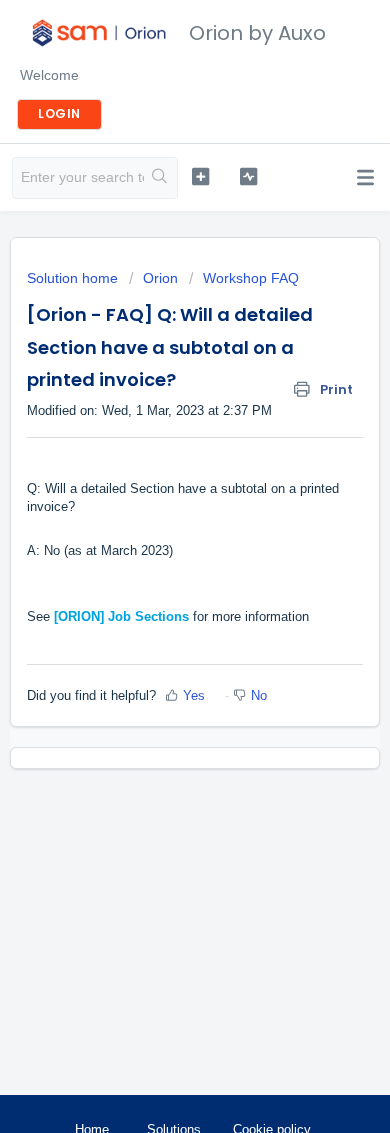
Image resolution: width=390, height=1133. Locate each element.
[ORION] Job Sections (121, 616)
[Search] (160, 178)
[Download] (158, 554)
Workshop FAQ (251, 278)
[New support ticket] (200, 176)
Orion (160, 278)
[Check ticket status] (248, 176)
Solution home (74, 278)
